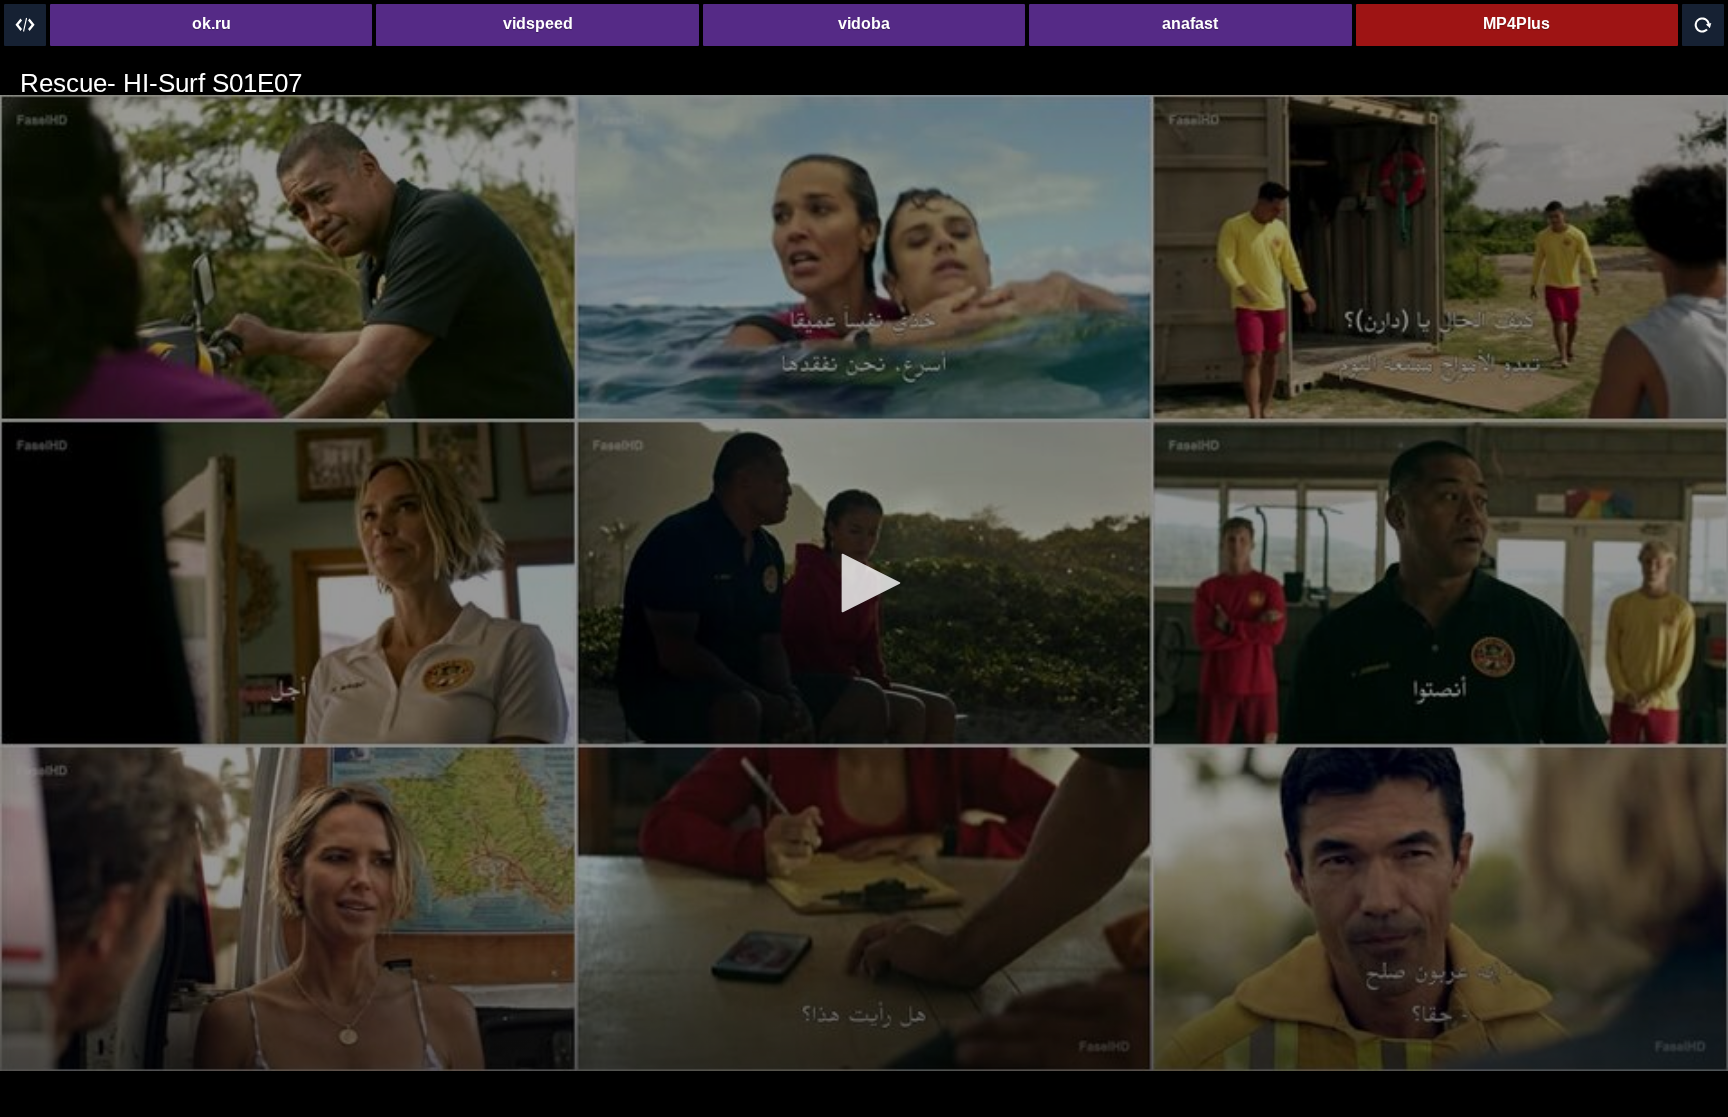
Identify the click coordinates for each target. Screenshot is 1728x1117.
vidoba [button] (864, 23)
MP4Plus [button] (1516, 23)
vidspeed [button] (538, 23)
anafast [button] (1190, 23)
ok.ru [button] (211, 23)
